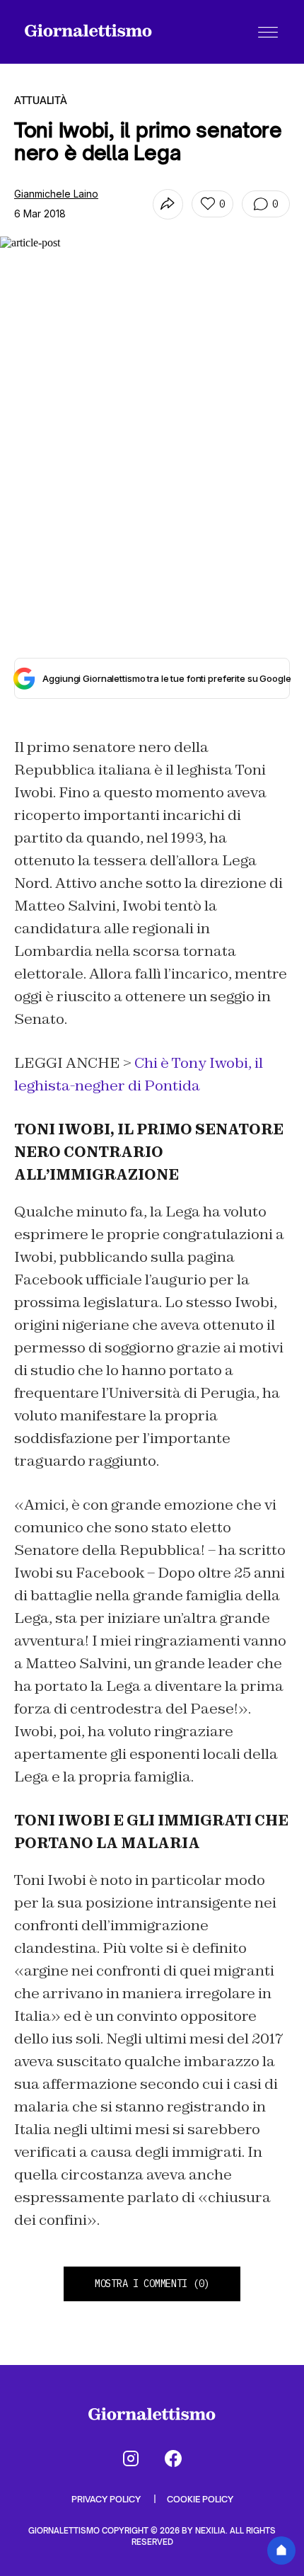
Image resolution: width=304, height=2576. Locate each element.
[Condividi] (168, 204)
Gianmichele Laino (56, 194)
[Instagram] (131, 2458)
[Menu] (268, 32)
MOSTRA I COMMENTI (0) (152, 2284)
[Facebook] (173, 2458)
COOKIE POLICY (200, 2499)
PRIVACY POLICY (107, 2499)
